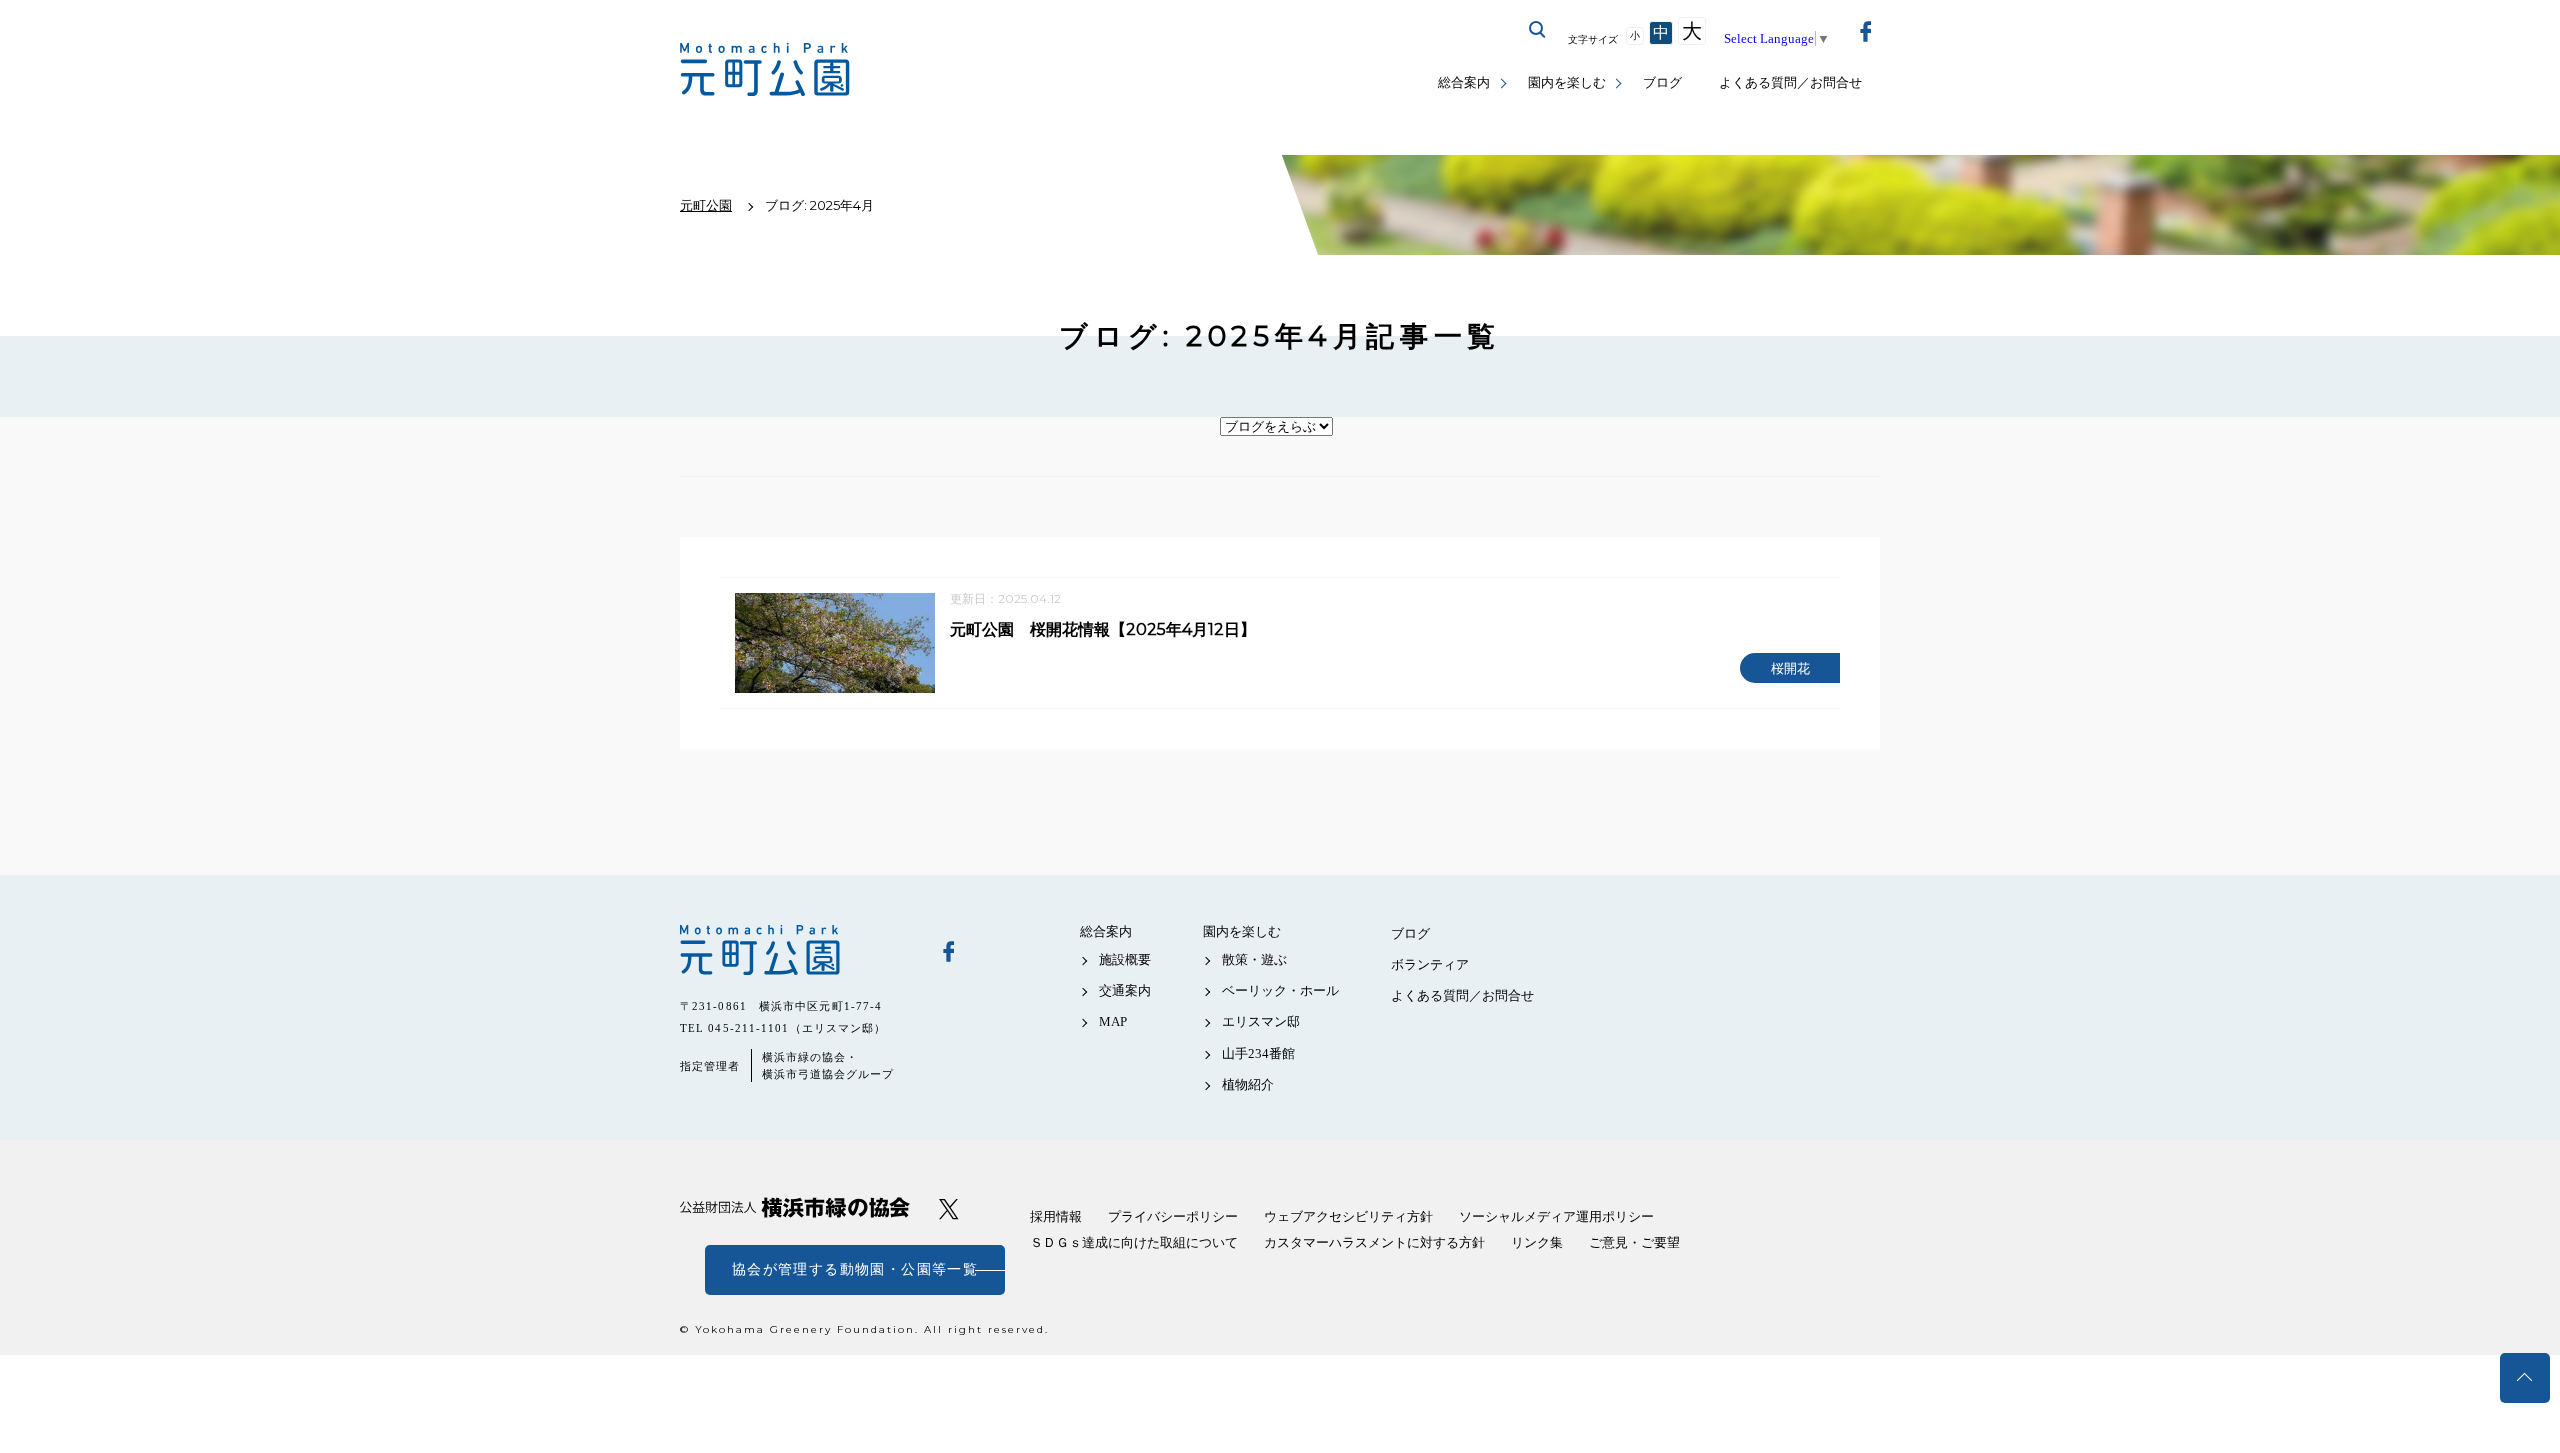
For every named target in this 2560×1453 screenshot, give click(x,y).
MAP (1113, 1021)
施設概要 (1125, 959)
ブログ (1662, 82)
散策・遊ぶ (1254, 959)
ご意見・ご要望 (1634, 1242)
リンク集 (1537, 1242)
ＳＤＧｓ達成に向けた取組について (1134, 1242)
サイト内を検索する (1538, 30)
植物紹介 (1248, 1084)
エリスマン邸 (1261, 1021)
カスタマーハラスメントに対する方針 (1374, 1242)
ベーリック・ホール (1280, 990)
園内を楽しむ (1567, 82)
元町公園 (795, 950)
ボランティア (1430, 964)
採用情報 (1056, 1216)
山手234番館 (1258, 1053)
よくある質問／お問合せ (1790, 82)
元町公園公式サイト (765, 70)
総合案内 (1464, 82)
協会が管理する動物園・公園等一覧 (855, 1269)
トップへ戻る (2525, 1378)
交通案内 (1125, 990)
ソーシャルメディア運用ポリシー (1556, 1216)
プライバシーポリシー (1173, 1216)
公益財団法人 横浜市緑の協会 (795, 1207)
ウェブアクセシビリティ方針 (1348, 1216)
